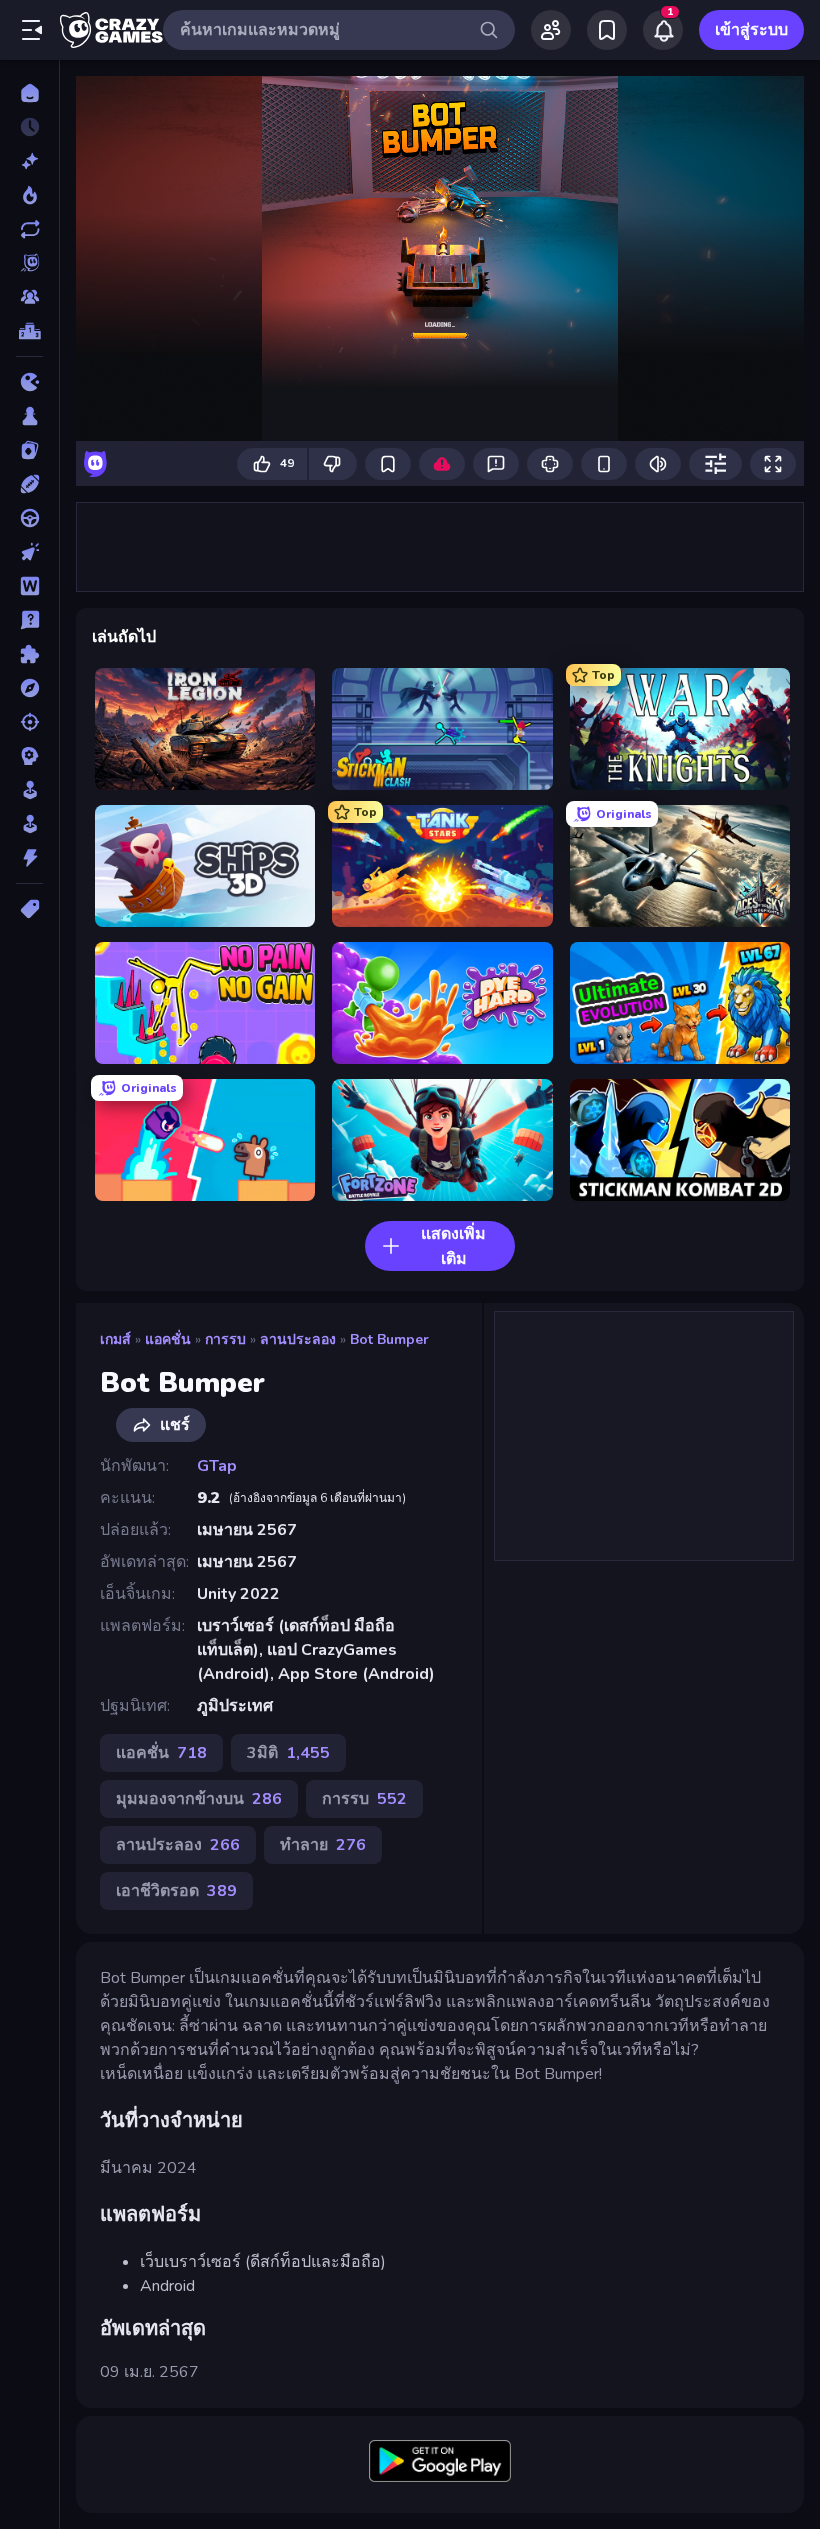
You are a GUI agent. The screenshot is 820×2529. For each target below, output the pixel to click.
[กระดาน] (29, 416)
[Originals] (29, 263)
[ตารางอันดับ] (29, 331)
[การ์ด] (29, 450)
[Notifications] (663, 30)
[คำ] (29, 586)
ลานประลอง (298, 1339)
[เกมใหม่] (29, 161)
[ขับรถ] (29, 518)
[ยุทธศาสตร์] (29, 756)
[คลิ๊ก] (29, 552)
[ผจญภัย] (29, 688)
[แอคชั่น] (29, 858)
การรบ (225, 1339)
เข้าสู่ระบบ (751, 30)
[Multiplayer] (29, 297)
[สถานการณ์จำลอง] (29, 790)
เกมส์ (115, 1339)
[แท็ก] (29, 909)
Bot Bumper (389, 1339)
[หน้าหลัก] (29, 93)
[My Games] (607, 30)
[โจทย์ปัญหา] (29, 620)
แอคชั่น (168, 1339)
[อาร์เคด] (29, 824)
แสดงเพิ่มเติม (453, 1246)
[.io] (29, 382)
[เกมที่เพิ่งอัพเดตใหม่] (29, 229)
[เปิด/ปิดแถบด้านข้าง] (32, 30)
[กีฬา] (29, 484)
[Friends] (551, 30)
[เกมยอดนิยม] (29, 195)
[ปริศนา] (29, 654)
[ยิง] (29, 722)
